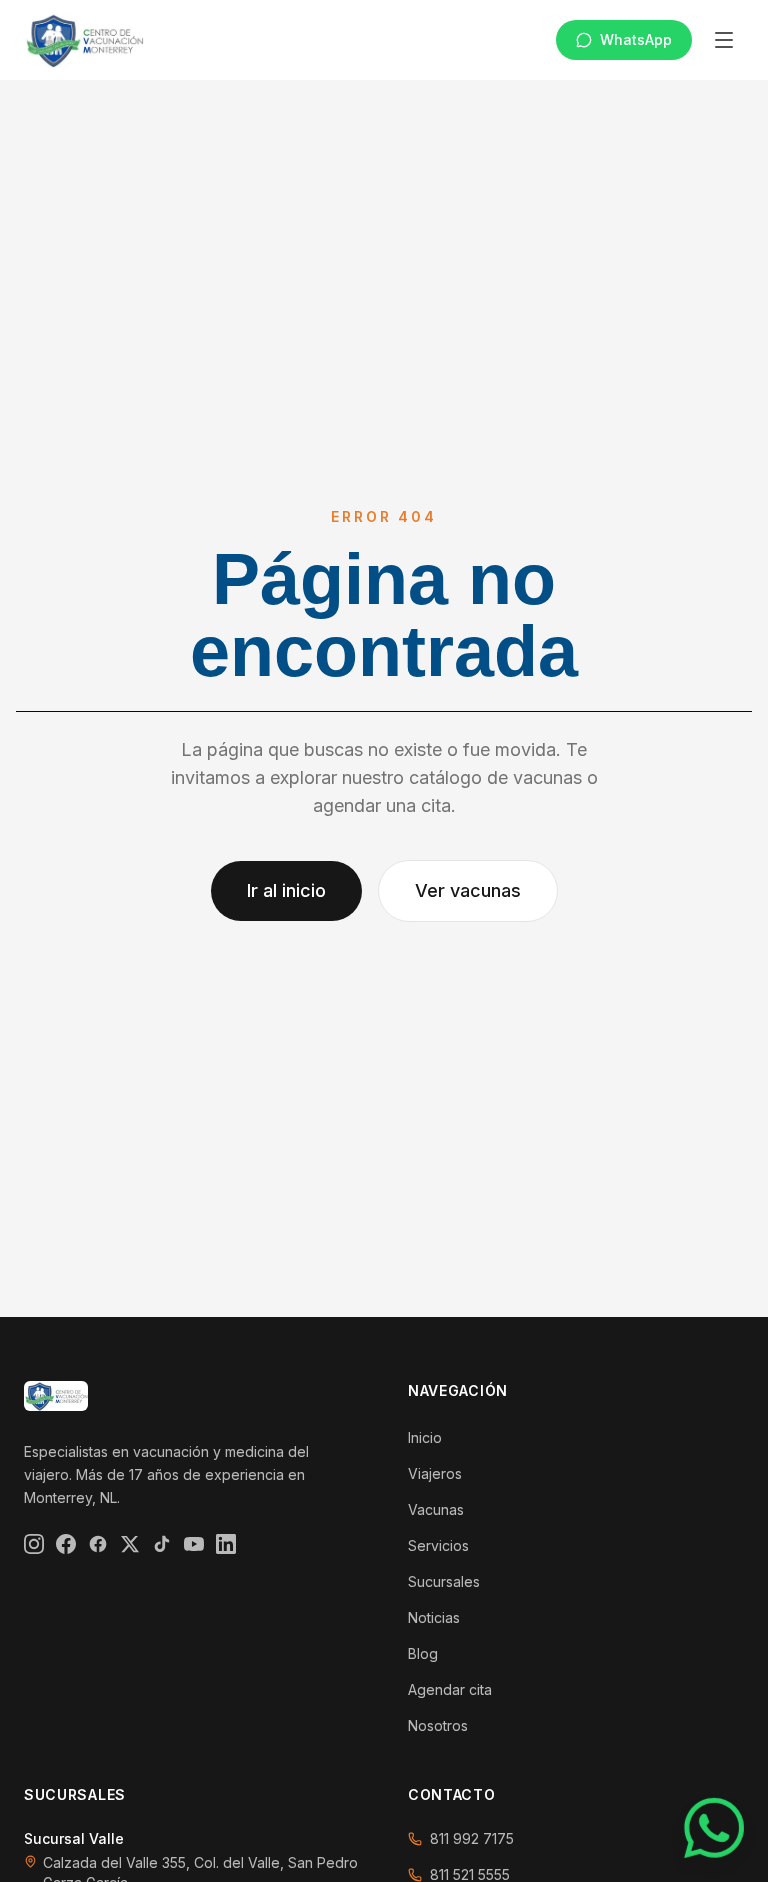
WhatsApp (636, 39)
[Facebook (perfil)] (98, 1544)
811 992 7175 (472, 1838)
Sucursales (444, 1581)
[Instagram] (34, 1544)
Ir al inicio (286, 890)
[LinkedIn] (226, 1544)
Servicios (438, 1545)
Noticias (434, 1617)
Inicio (425, 1437)
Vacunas (436, 1509)
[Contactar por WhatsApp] (714, 1828)
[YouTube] (194, 1544)
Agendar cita (450, 1689)
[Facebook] (66, 1544)
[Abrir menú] (724, 40)
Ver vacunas (468, 890)
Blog (423, 1653)
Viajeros (435, 1473)
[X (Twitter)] (130, 1544)
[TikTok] (162, 1544)
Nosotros (438, 1725)
